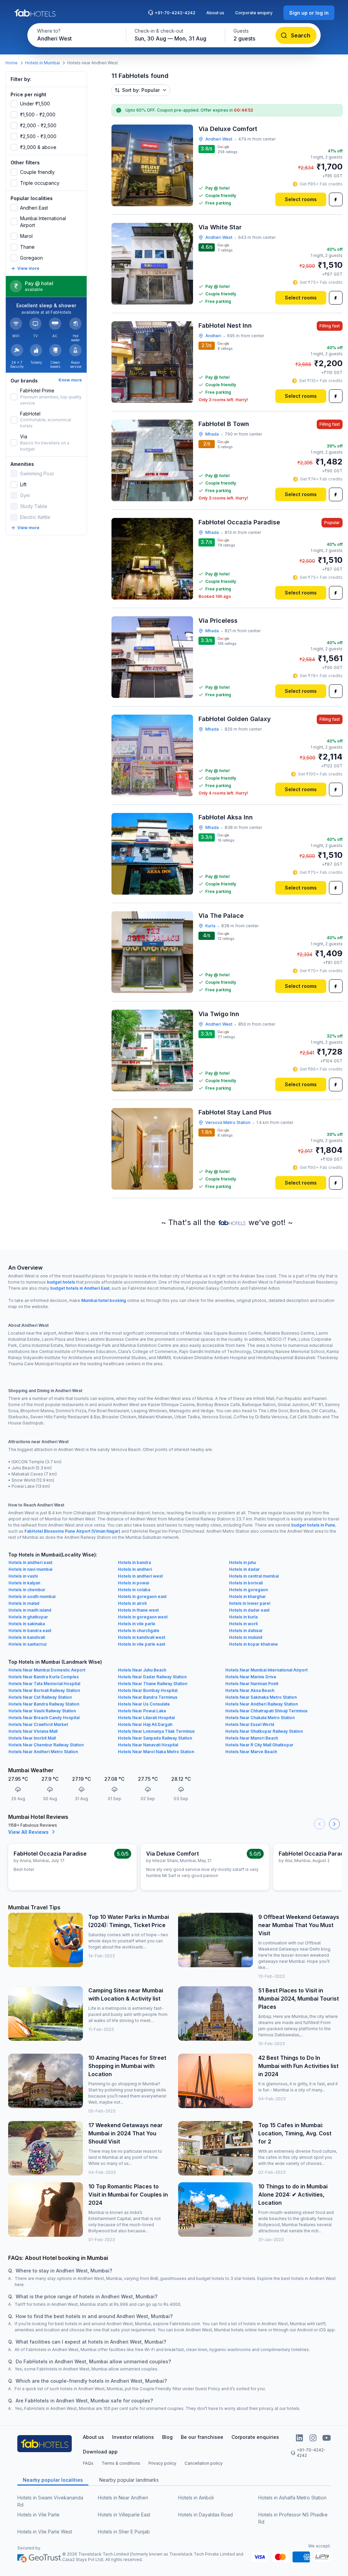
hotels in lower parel (250, 1603)
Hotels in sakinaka (27, 1624)
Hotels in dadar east (249, 1610)
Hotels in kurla (243, 1617)
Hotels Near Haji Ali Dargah (145, 1724)
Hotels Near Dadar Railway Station (152, 1677)
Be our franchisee (202, 2437)
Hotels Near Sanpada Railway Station (155, 1738)
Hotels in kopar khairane (254, 1644)
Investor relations (133, 2437)
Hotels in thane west (138, 1610)
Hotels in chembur (27, 1590)
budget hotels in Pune (313, 1525)
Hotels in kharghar (247, 1596)
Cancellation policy (204, 2463)
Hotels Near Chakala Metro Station (260, 1718)
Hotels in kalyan (24, 1583)
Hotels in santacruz (28, 1644)
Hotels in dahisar (246, 1631)
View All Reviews (28, 1832)
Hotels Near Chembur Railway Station (46, 1745)
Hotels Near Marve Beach (251, 1752)
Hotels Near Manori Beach (252, 1738)
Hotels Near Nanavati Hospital (148, 1745)
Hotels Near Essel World (250, 1724)
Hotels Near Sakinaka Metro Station (261, 1697)
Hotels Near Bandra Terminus (148, 1697)
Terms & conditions (121, 2463)
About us (215, 13)
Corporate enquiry (254, 13)
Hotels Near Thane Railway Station (153, 1684)
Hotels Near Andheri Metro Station (43, 1752)
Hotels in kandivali (27, 1637)
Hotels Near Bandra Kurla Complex (44, 1677)
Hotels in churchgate (139, 1631)
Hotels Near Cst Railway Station (40, 1697)
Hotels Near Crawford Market (38, 1724)
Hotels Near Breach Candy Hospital (44, 1718)
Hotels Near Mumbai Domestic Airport (47, 1670)
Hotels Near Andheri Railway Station (262, 1704)
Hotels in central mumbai (254, 1576)
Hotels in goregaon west (143, 1617)
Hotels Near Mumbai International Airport (266, 1670)
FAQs (88, 2463)
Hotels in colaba (134, 1590)
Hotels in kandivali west (142, 1637)
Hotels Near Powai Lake (142, 1711)
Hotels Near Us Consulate (144, 1704)
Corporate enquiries (255, 2437)
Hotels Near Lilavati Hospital (146, 1718)
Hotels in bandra (134, 1562)
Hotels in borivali (246, 1583)
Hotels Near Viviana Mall (33, 1731)
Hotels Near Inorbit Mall (32, 1738)
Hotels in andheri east (30, 1562)
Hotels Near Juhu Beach (142, 1670)
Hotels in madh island (30, 1610)
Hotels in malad (24, 1603)
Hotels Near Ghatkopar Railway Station (264, 1731)
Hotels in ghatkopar (28, 1617)
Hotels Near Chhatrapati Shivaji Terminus (266, 1711)
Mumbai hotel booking (104, 1300)
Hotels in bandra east (30, 1631)
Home (12, 63)
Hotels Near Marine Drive (251, 1677)
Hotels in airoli (132, 1603)
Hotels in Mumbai (42, 63)
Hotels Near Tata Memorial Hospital (44, 1684)
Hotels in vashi (23, 1576)
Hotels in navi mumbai (30, 1569)
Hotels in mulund (246, 1637)
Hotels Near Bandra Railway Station (44, 1704)
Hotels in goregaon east (142, 1596)
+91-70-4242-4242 (175, 13)
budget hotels (61, 1282)
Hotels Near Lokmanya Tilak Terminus (156, 1731)
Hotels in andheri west (140, 1576)
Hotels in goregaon (248, 1590)
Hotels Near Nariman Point (252, 1684)
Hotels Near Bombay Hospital (148, 1690)
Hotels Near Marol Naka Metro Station (156, 1752)
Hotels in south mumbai (32, 1596)
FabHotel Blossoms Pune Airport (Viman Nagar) (72, 1531)
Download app (100, 2452)
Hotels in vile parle (137, 1624)
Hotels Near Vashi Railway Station (42, 1711)
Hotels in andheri (135, 1569)
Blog (167, 2437)
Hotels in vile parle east (142, 1644)
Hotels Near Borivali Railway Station (44, 1690)
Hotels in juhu (242, 1562)
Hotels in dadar (244, 1569)
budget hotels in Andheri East (80, 1288)
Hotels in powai (133, 1583)
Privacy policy (162, 2463)
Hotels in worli (243, 1624)
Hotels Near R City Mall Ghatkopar (259, 1745)
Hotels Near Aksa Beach (250, 1690)
